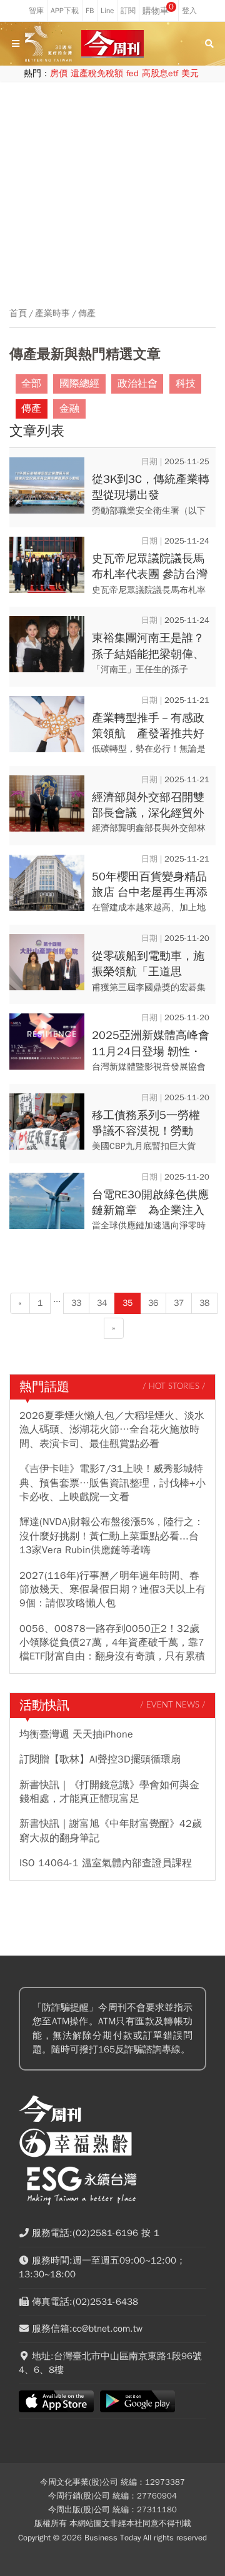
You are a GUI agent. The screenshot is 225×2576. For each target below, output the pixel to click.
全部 (31, 384)
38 (204, 1303)
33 (76, 1303)
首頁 (18, 314)
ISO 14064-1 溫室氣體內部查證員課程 (106, 1863)
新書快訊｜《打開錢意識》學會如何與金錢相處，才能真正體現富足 (109, 1792)
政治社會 (137, 384)
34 (102, 1303)
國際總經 (79, 384)
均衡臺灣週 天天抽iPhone (76, 1734)
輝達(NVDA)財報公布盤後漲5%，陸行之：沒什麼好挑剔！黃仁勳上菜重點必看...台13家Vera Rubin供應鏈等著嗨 (112, 1536)
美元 (190, 73)
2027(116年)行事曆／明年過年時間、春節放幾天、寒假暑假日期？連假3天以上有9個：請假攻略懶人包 (112, 1590)
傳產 (87, 314)
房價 (59, 73)
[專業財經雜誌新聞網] (112, 44)
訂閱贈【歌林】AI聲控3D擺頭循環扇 (100, 1759)
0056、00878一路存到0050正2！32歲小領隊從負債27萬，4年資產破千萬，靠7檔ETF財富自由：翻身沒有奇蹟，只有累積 (112, 1643)
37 (179, 1303)
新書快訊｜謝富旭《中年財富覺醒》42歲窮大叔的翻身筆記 (111, 1831)
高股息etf (160, 73)
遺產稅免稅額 (97, 73)
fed (132, 73)
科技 (186, 384)
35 (127, 1303)
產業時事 (52, 314)
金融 (69, 409)
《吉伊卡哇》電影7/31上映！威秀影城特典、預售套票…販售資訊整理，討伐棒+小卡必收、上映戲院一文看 (112, 1483)
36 (153, 1303)
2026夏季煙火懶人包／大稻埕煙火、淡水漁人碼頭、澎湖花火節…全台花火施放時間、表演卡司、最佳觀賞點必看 (112, 1430)
